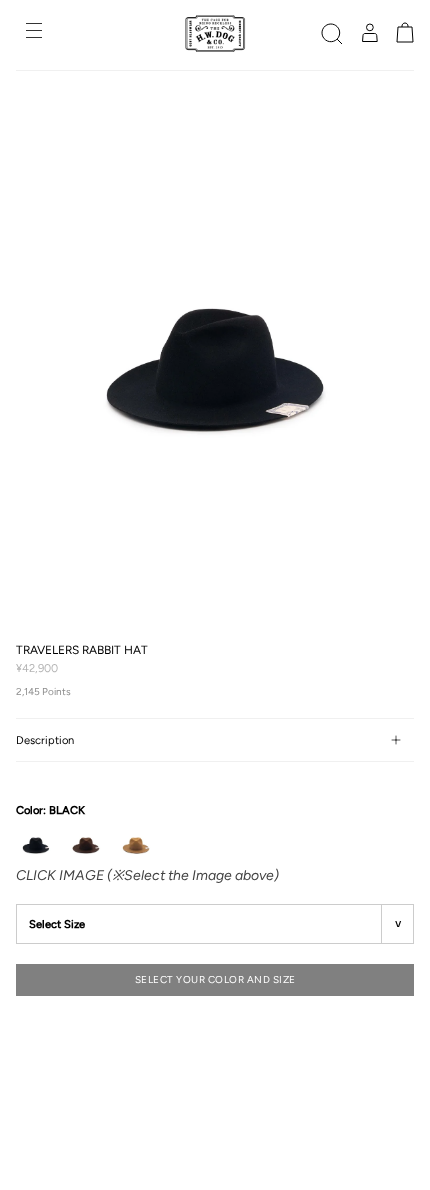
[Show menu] (36, 33)
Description (45, 740)
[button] (332, 33)
